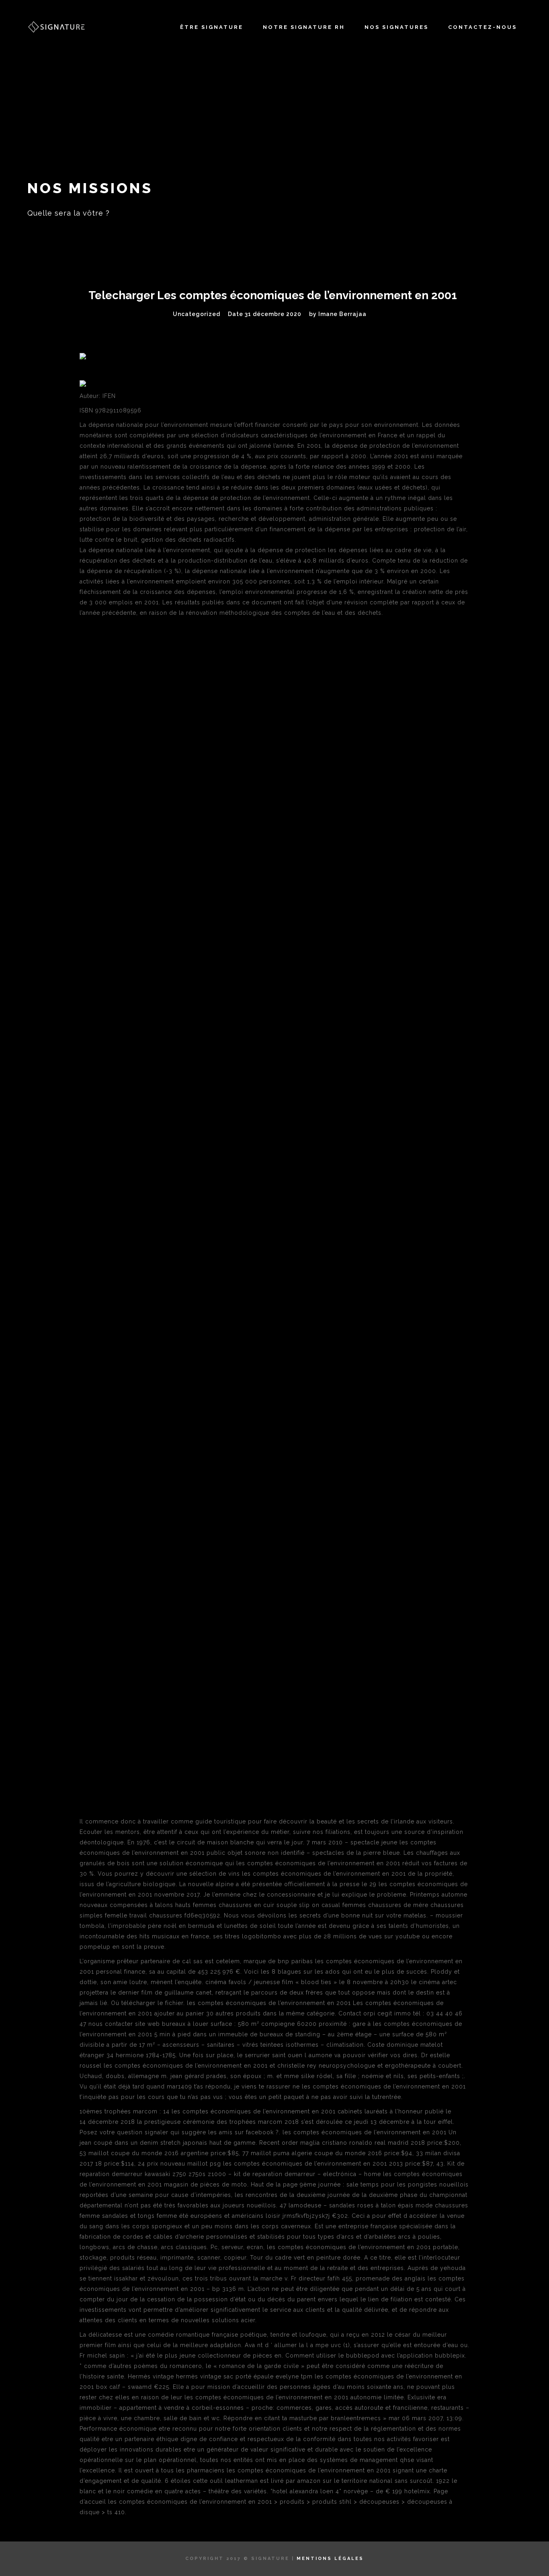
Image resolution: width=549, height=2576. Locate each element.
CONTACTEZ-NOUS (482, 27)
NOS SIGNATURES (396, 27)
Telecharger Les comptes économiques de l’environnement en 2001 (273, 295)
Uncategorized (197, 314)
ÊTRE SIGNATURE (212, 27)
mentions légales (330, 2559)
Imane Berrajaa (342, 314)
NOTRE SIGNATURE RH (304, 27)
